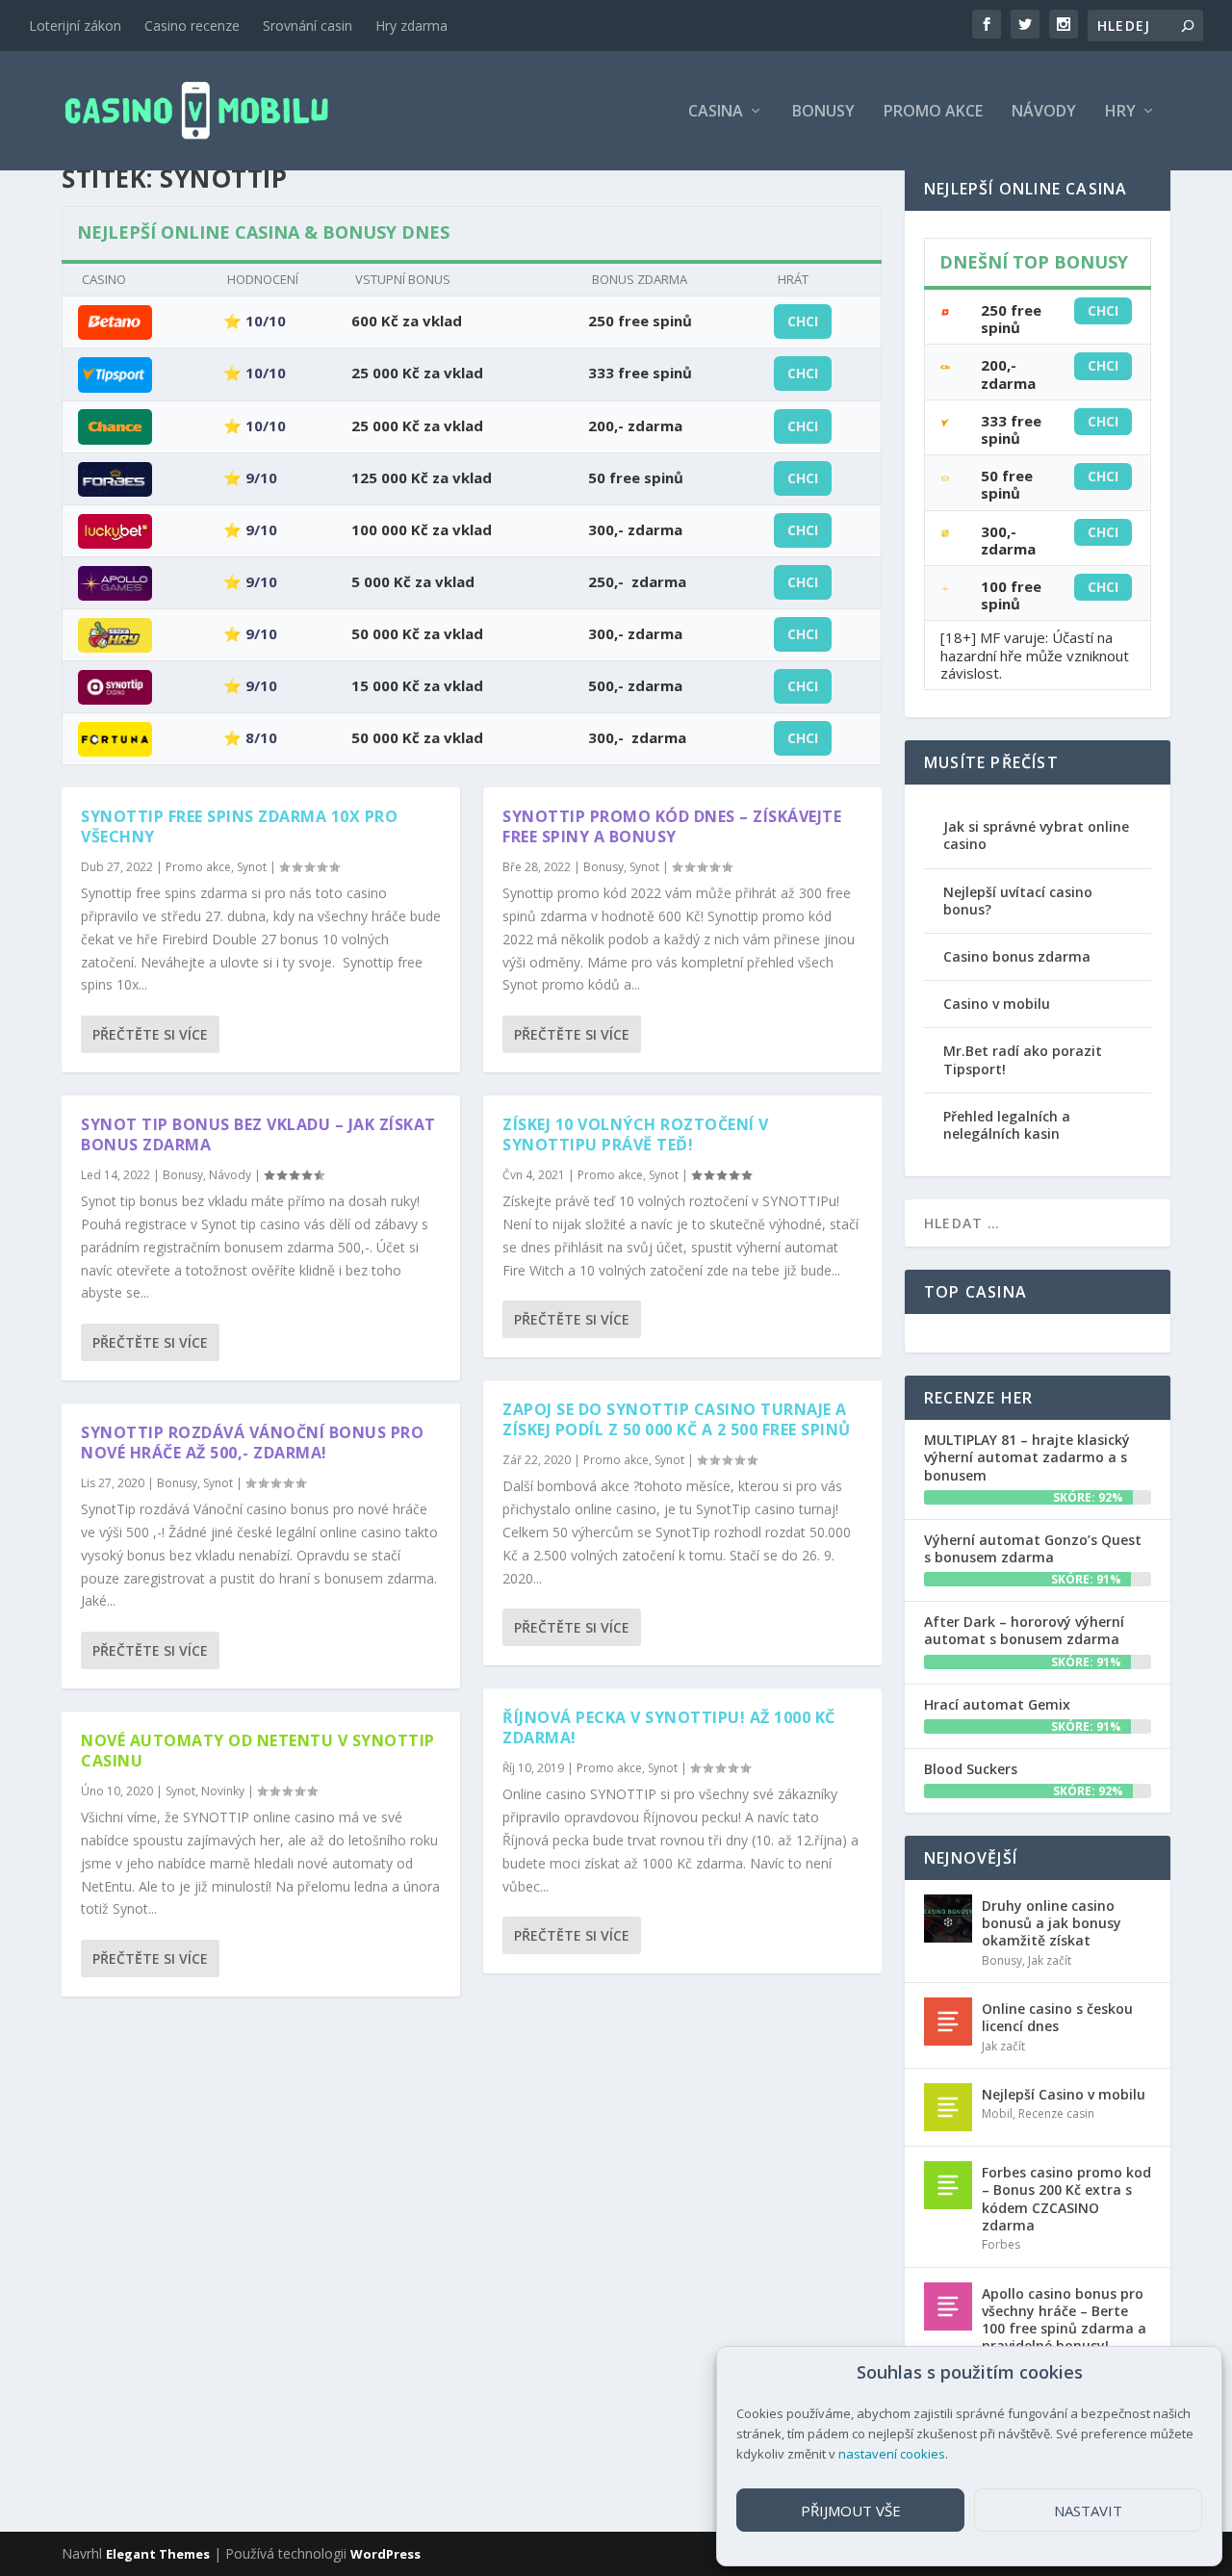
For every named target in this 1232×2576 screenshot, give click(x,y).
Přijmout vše (851, 2511)
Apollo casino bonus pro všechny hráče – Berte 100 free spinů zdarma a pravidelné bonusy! (1064, 2320)
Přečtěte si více (150, 1034)
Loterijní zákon (75, 26)
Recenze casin (1056, 2113)
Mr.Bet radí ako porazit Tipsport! (1023, 1059)
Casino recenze (192, 26)
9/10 (261, 477)
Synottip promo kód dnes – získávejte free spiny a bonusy (672, 826)
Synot (252, 867)
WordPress (385, 2554)
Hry (1120, 112)
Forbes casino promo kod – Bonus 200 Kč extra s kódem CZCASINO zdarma (1066, 2199)
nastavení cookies (892, 2454)
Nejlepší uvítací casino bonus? (1018, 901)
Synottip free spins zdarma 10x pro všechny (239, 826)
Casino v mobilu (997, 1004)
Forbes (1001, 2244)
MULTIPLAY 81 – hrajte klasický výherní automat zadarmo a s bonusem (1027, 1457)
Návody (1044, 112)
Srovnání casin (308, 26)
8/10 (261, 737)
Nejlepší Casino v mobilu (1064, 2094)
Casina (716, 112)
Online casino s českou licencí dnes (1057, 2017)
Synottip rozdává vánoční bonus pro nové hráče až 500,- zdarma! (252, 1443)
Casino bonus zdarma (1017, 956)
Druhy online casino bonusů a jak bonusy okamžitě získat (1052, 1923)
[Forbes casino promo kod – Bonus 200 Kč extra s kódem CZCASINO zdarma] (948, 2185)
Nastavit (1088, 2511)
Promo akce (933, 112)
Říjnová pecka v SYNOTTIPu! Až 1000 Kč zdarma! (669, 1727)
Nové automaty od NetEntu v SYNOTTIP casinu (258, 1751)
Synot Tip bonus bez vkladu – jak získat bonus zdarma (258, 1134)
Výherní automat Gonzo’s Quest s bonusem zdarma (1033, 1548)
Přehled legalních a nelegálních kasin (1007, 1125)
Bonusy (823, 112)
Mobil (997, 2113)
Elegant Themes (158, 2554)
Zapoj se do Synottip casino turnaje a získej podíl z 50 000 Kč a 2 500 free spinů (677, 1419)
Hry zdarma (411, 26)
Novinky (223, 1791)
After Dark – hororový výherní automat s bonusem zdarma (1024, 1630)
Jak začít (1050, 1960)
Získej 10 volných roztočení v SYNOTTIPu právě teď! (636, 1134)
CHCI (803, 321)
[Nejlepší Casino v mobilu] (948, 2107)
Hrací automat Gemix (997, 1704)
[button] (1193, 2373)
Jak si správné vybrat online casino (1036, 835)
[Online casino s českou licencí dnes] (948, 2022)
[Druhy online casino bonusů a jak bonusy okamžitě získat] (948, 1919)
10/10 (266, 321)
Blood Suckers (971, 1769)
